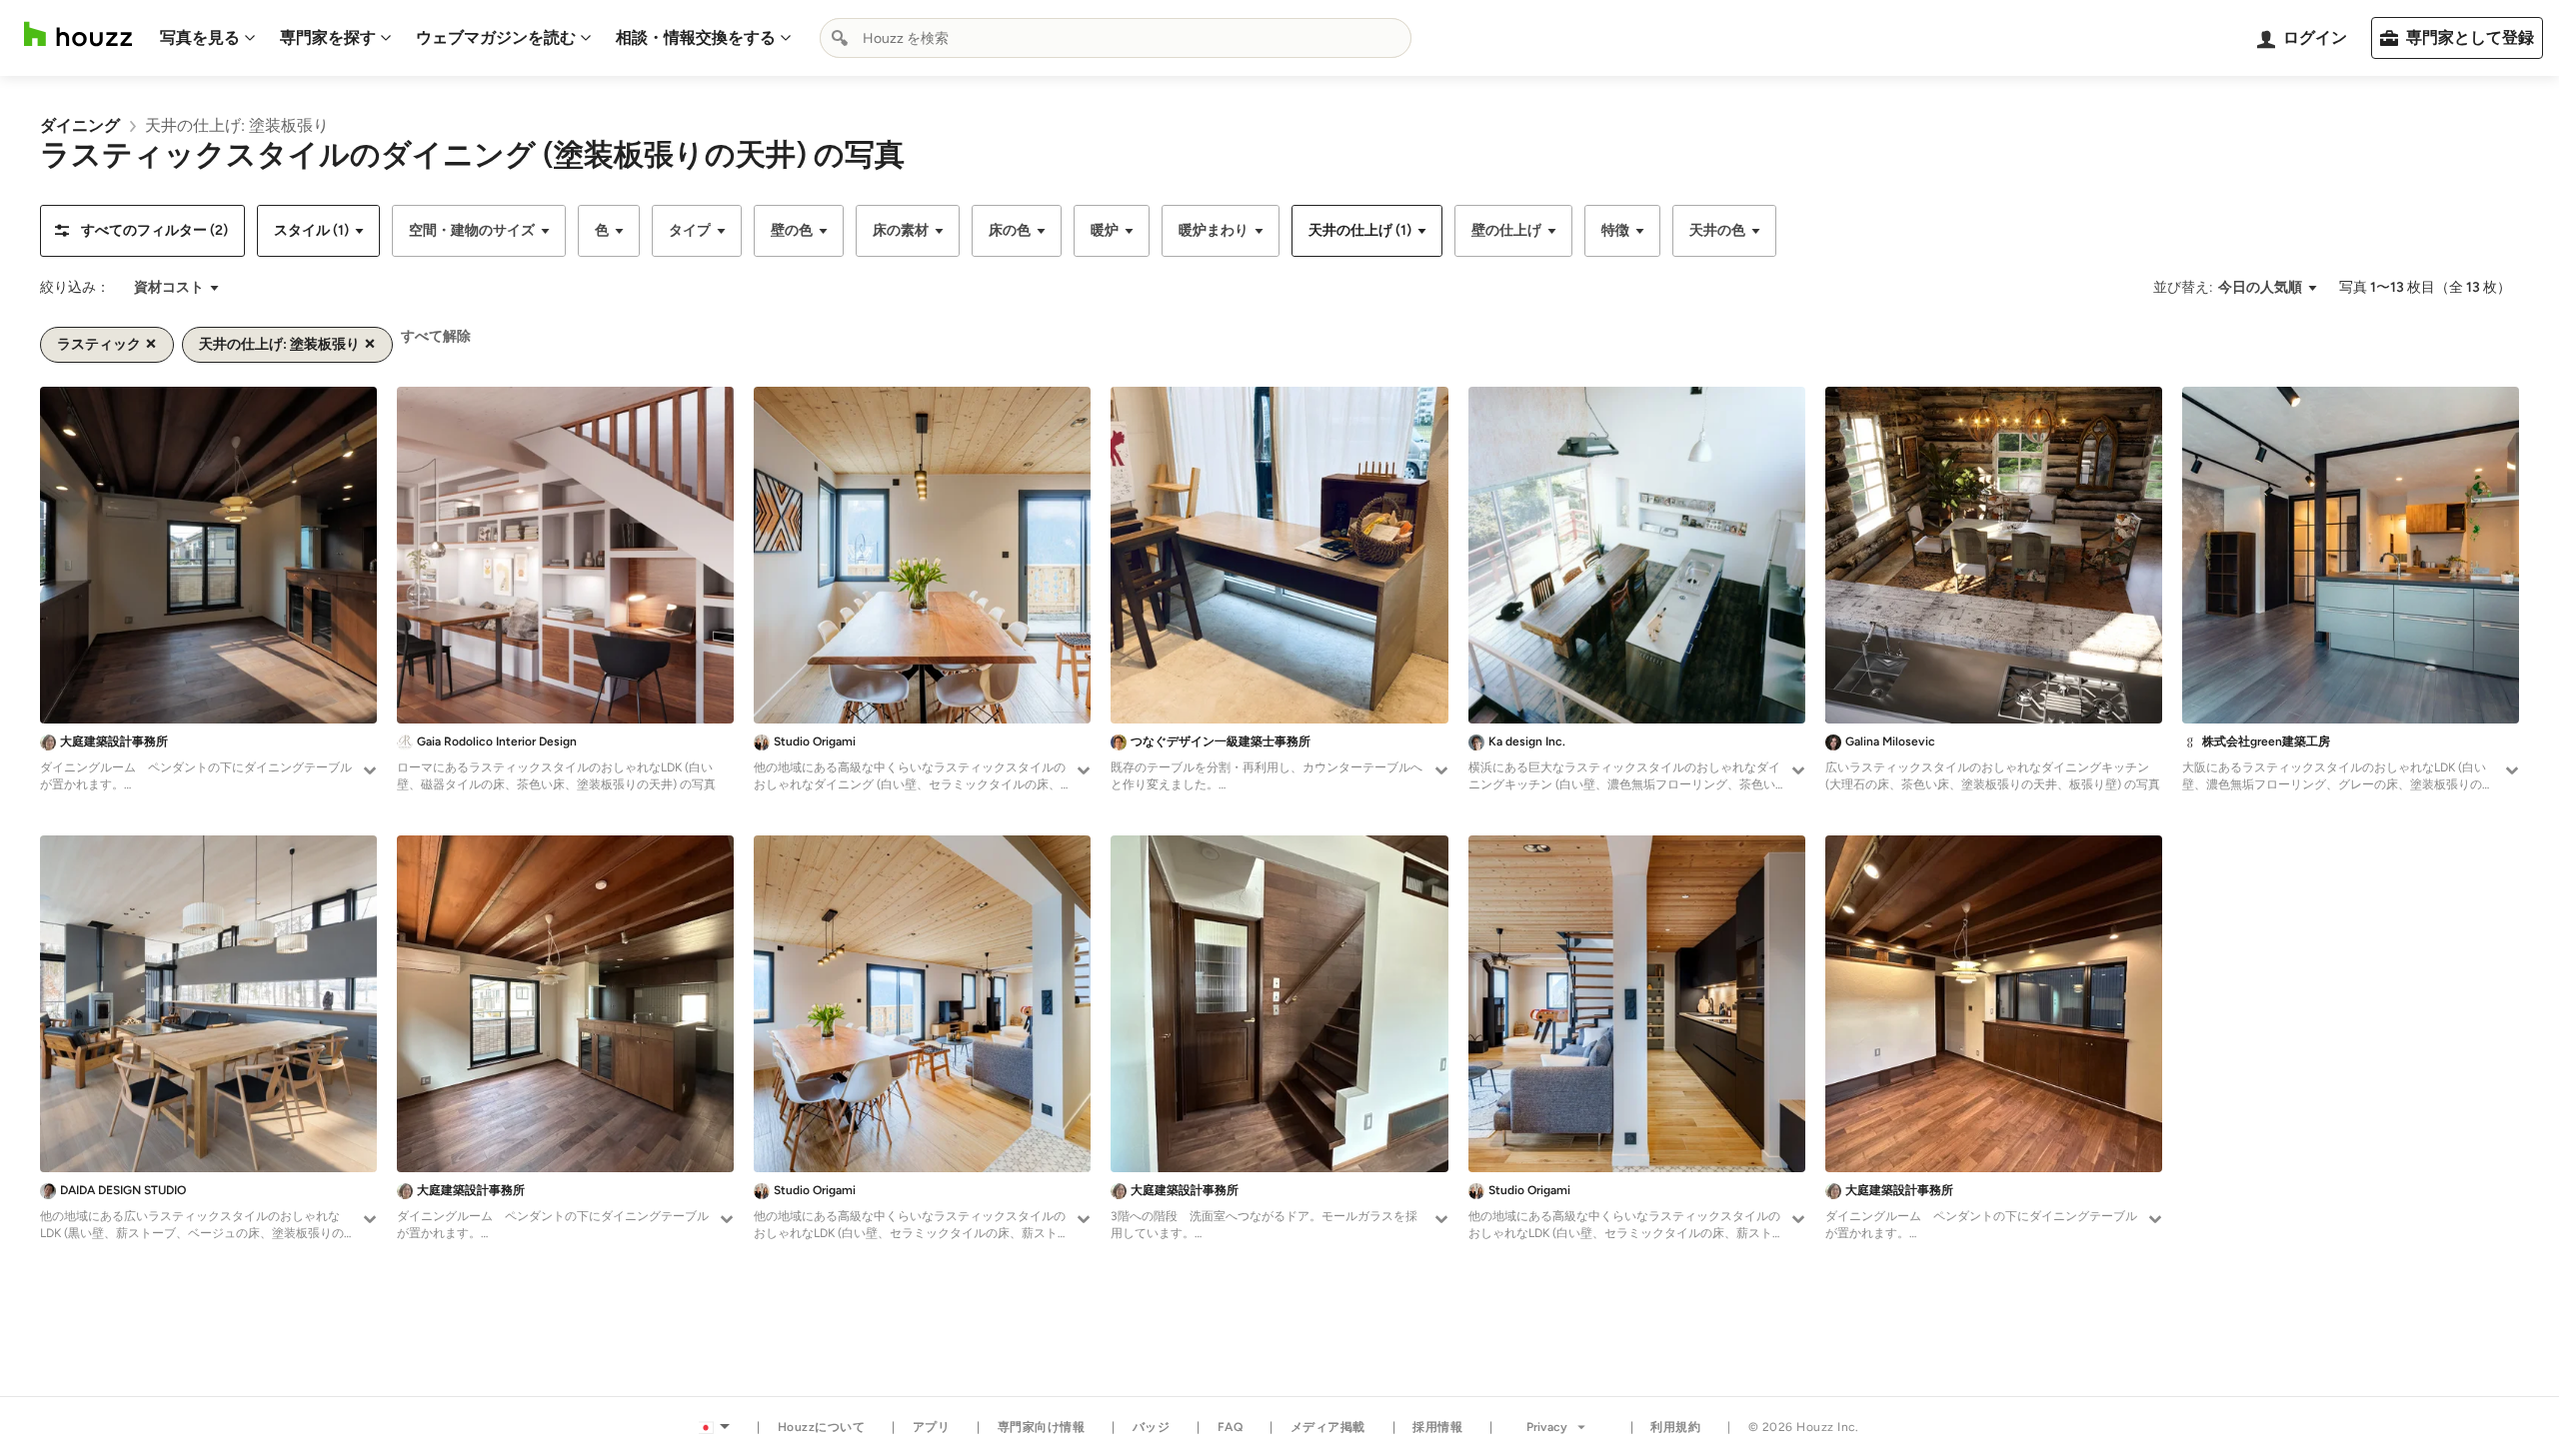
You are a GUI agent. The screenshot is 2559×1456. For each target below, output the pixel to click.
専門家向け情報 (1042, 1427)
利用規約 (1675, 1427)
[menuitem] (208, 38)
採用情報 (1437, 1427)
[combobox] (1116, 38)
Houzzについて (822, 1427)
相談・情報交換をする (696, 37)
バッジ (1152, 1427)
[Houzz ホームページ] (78, 34)
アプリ (932, 1427)
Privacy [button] (1547, 1427)
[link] (80, 125)
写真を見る (200, 37)
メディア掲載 (1328, 1427)
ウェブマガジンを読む (496, 37)
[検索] (840, 38)
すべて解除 (436, 336)
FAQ (1231, 1427)
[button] (142, 231)
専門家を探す (328, 37)
